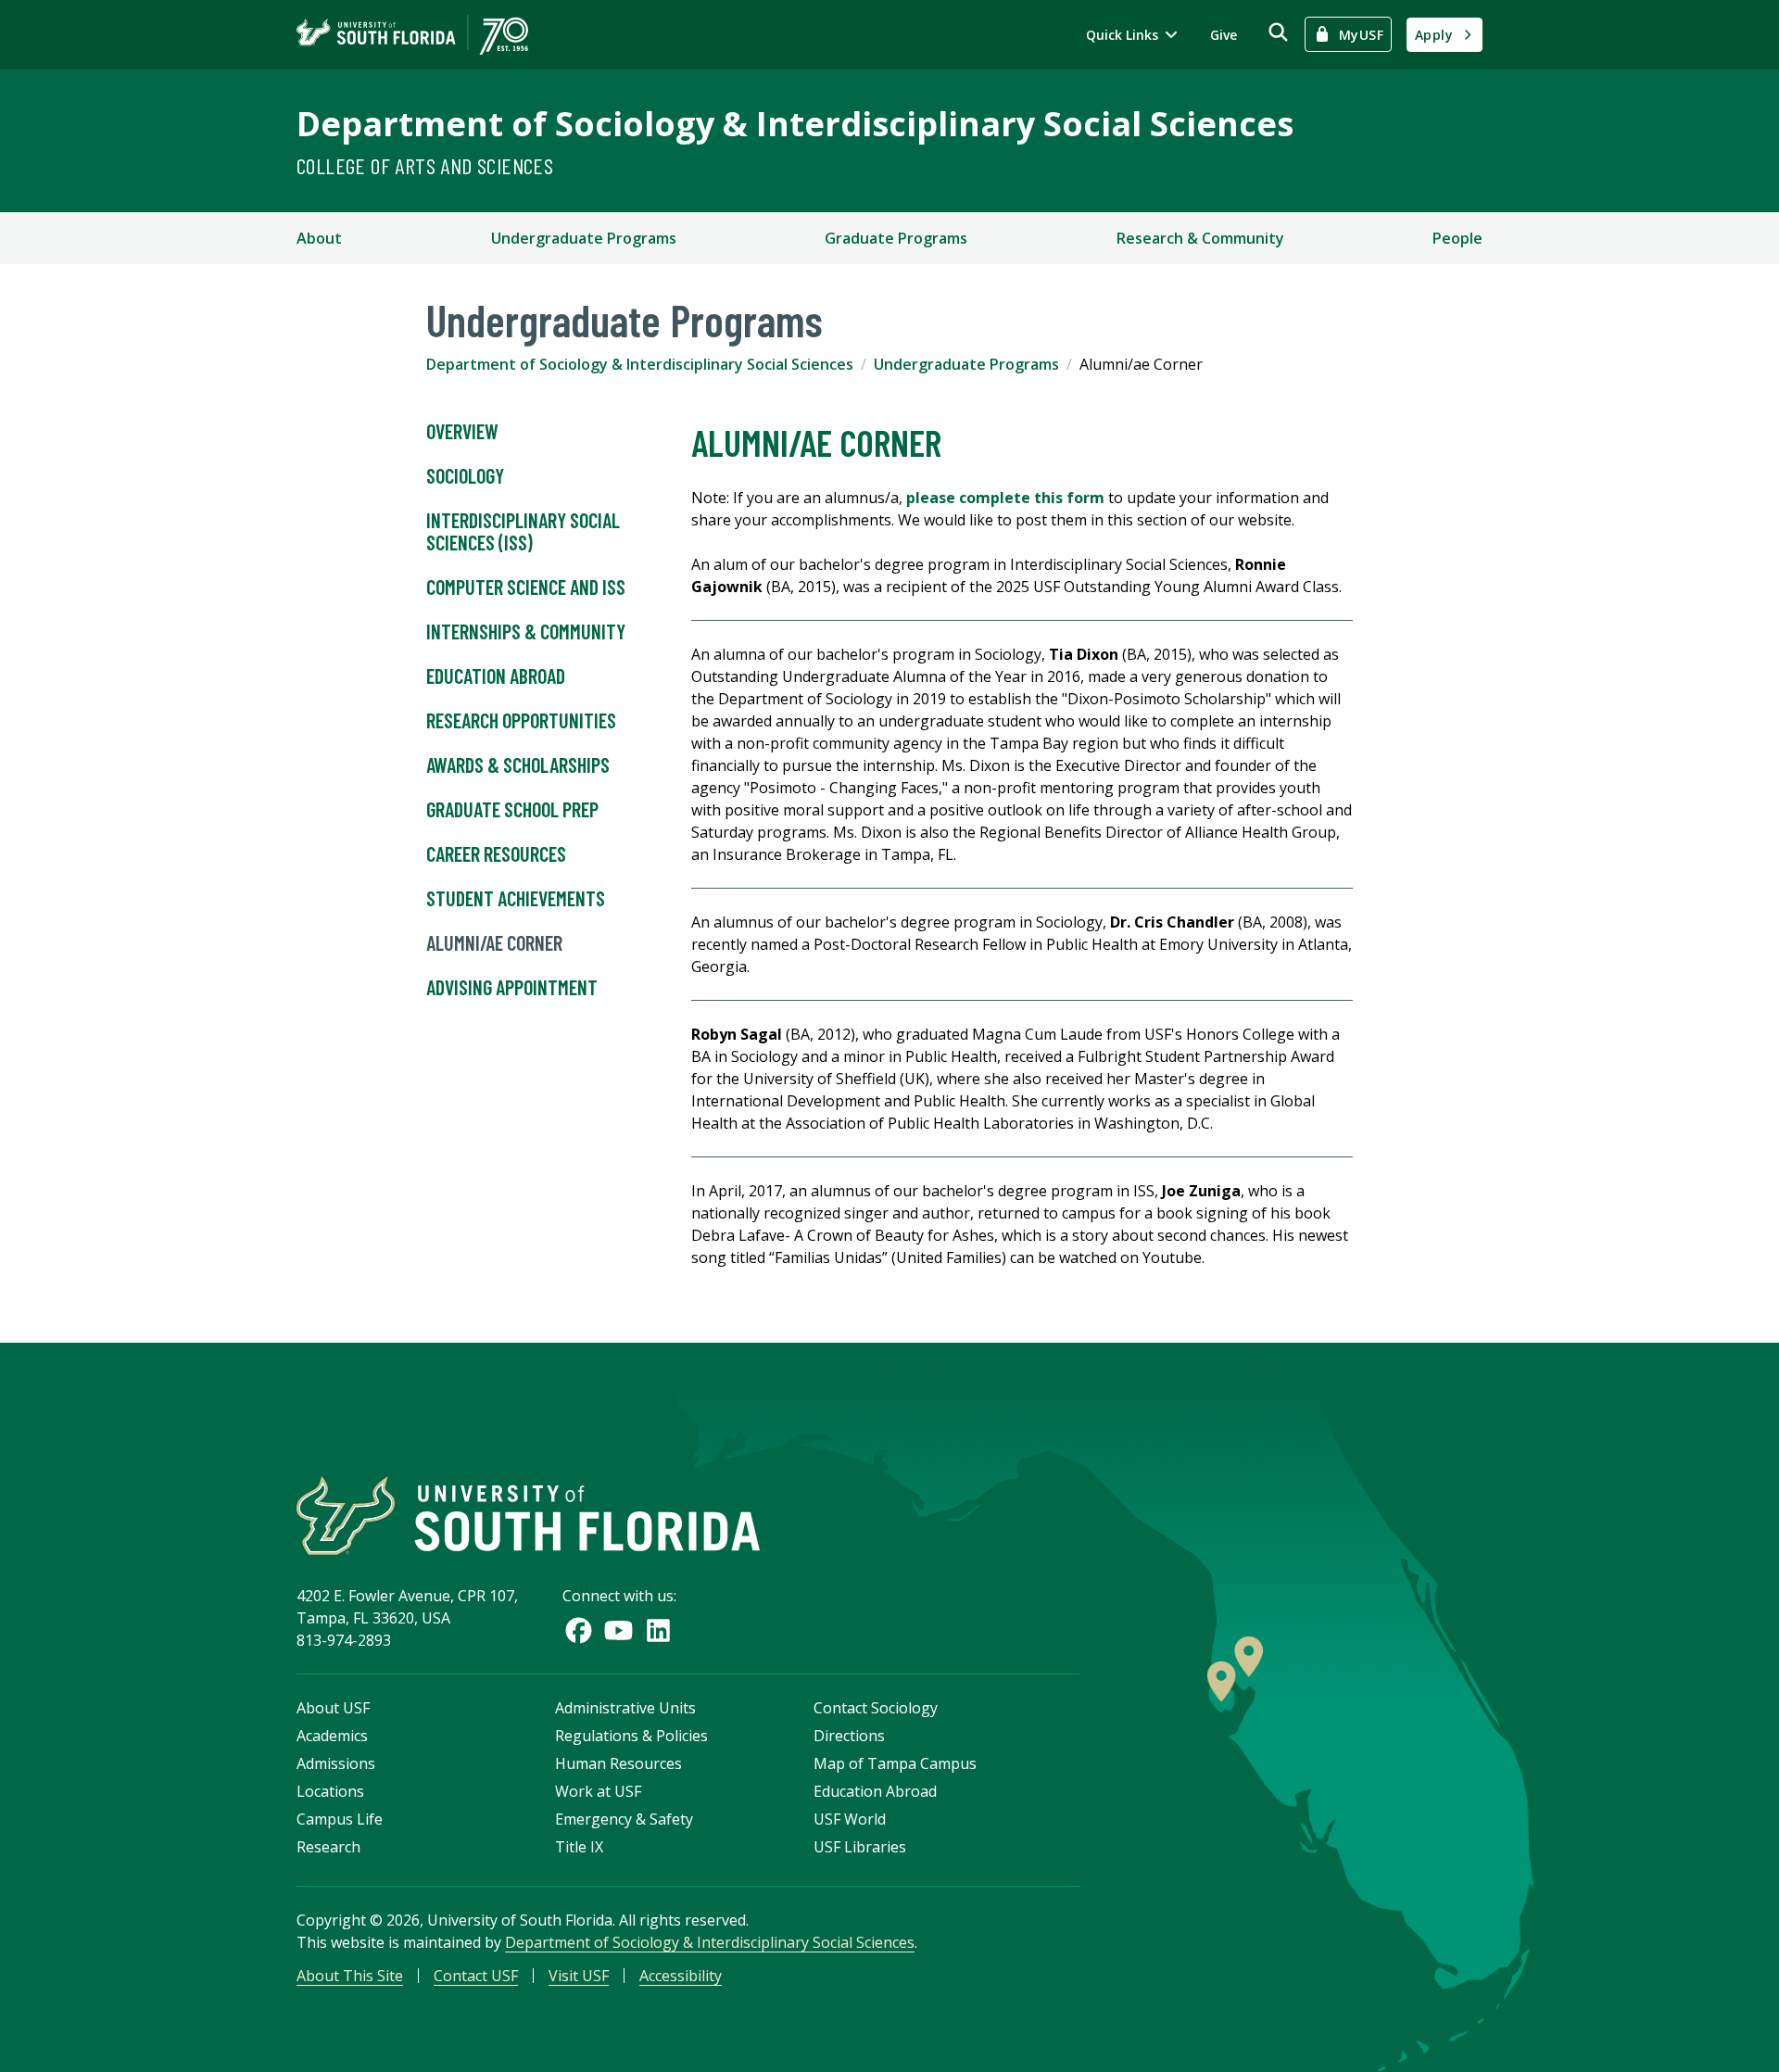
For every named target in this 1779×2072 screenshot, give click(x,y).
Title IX (579, 1847)
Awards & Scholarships (518, 764)
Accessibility (681, 1976)
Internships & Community (526, 631)
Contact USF (476, 1976)
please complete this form (1005, 498)
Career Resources (496, 853)
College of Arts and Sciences (425, 165)
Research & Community (1200, 238)
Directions (849, 1736)
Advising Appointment (512, 987)
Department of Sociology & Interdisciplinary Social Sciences (795, 124)
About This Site (350, 1976)
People (1457, 238)
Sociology (465, 475)
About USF (333, 1708)
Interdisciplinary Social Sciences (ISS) (523, 531)
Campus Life (340, 1819)
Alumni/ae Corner (494, 942)
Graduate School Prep (512, 809)
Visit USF (579, 1976)
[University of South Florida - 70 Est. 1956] (412, 35)
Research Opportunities (521, 720)
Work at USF (598, 1791)
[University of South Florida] (528, 1516)
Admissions (336, 1763)
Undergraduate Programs (584, 238)
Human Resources (618, 1763)
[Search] (1278, 32)
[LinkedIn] (658, 1630)
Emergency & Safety (624, 1819)
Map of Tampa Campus (895, 1763)
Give (1224, 35)
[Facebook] (579, 1630)
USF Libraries (860, 1847)
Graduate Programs (896, 238)
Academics (332, 1736)
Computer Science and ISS (526, 587)
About (319, 238)
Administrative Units (625, 1708)
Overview (462, 431)
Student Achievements (516, 898)
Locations (330, 1791)
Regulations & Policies (631, 1736)
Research (328, 1847)
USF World (850, 1819)
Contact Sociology (876, 1708)
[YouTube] (618, 1630)
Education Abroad (496, 676)
